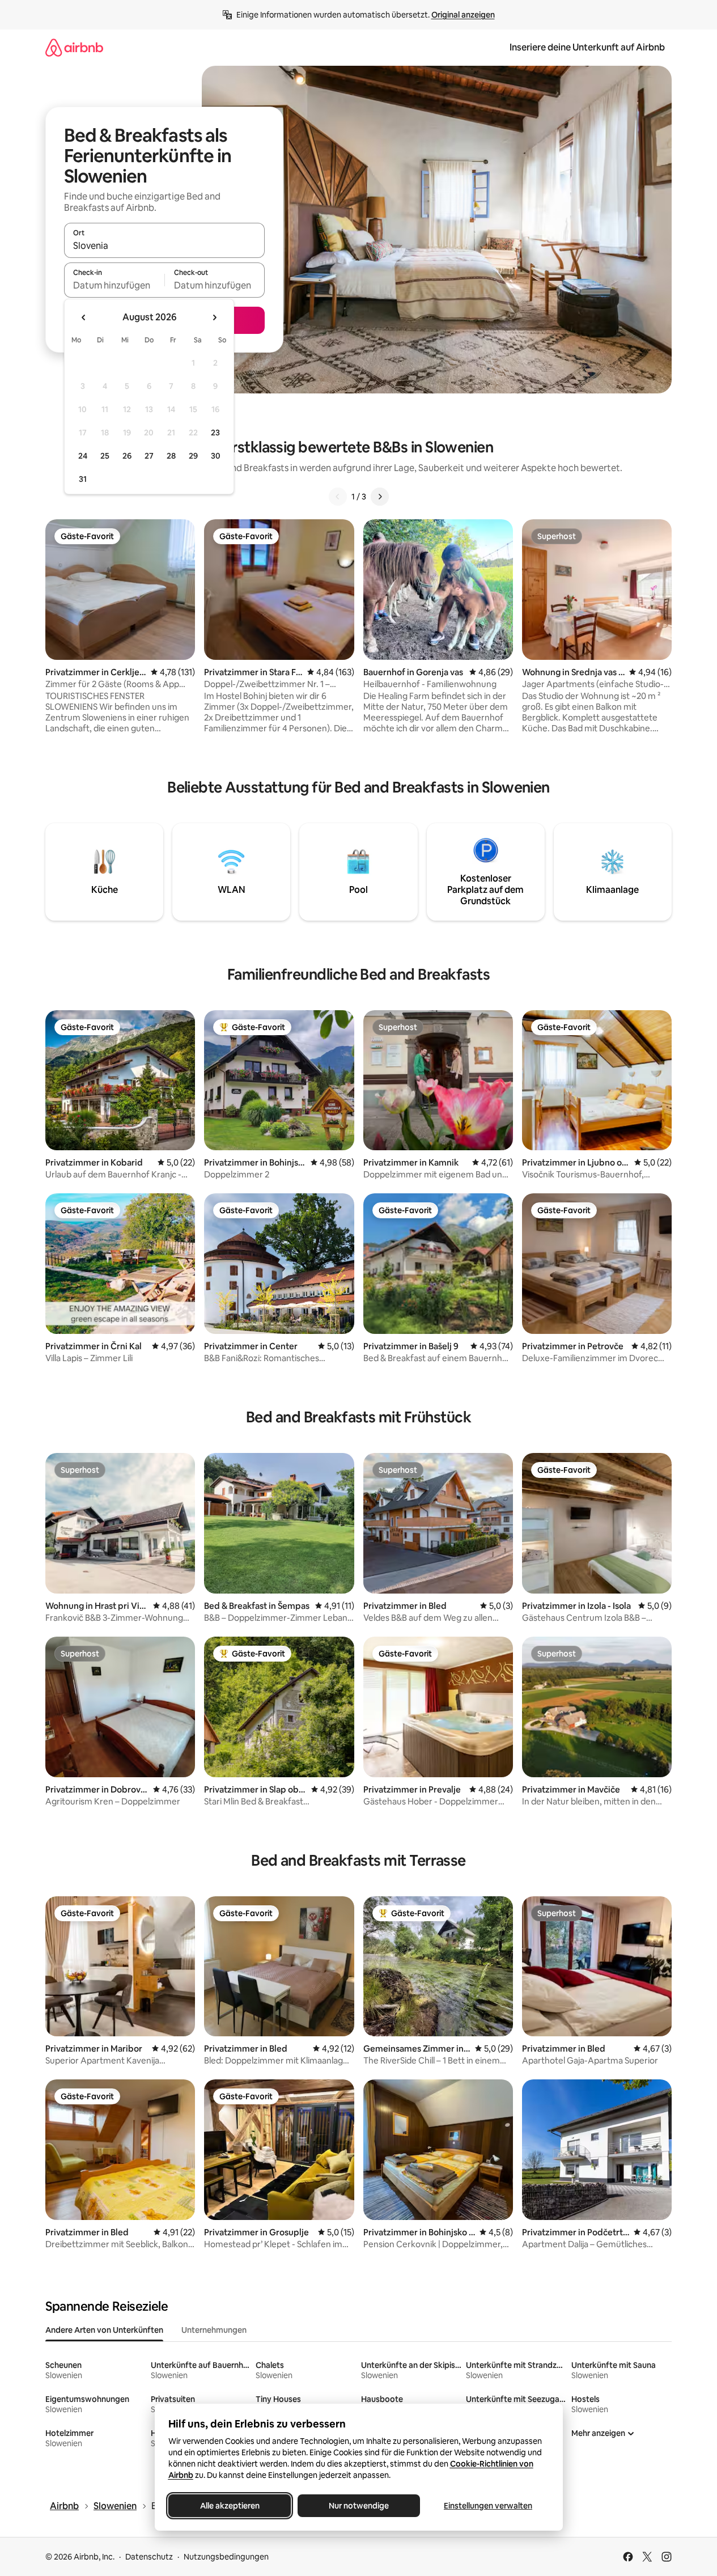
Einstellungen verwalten (488, 2506)
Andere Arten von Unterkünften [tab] (104, 2330)
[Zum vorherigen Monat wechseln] (84, 317)
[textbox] (114, 285)
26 (127, 456)
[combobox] (164, 245)
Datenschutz (149, 2557)
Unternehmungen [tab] (214, 2330)
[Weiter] (380, 497)
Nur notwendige (359, 2506)
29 (193, 456)
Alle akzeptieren (229, 2506)
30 (216, 456)
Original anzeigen (463, 15)
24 (83, 456)
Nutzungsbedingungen (226, 2557)
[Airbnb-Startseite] (74, 47)
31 (83, 479)
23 (215, 433)
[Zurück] (338, 497)
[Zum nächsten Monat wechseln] (214, 317)
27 (149, 456)
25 (105, 456)
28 (171, 456)
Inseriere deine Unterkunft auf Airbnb (587, 47)
